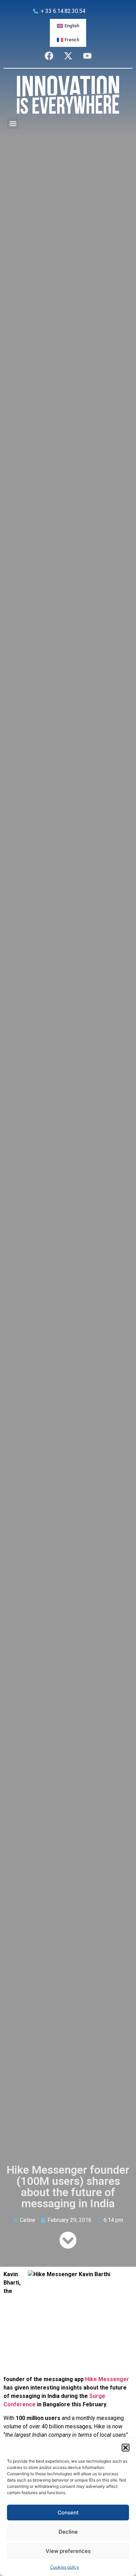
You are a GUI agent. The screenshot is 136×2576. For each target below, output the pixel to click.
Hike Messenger (107, 2379)
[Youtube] (87, 56)
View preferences (68, 2551)
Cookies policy (65, 2567)
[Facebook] (49, 56)
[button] (126, 2448)
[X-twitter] (68, 56)
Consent (68, 2513)
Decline (68, 2532)
